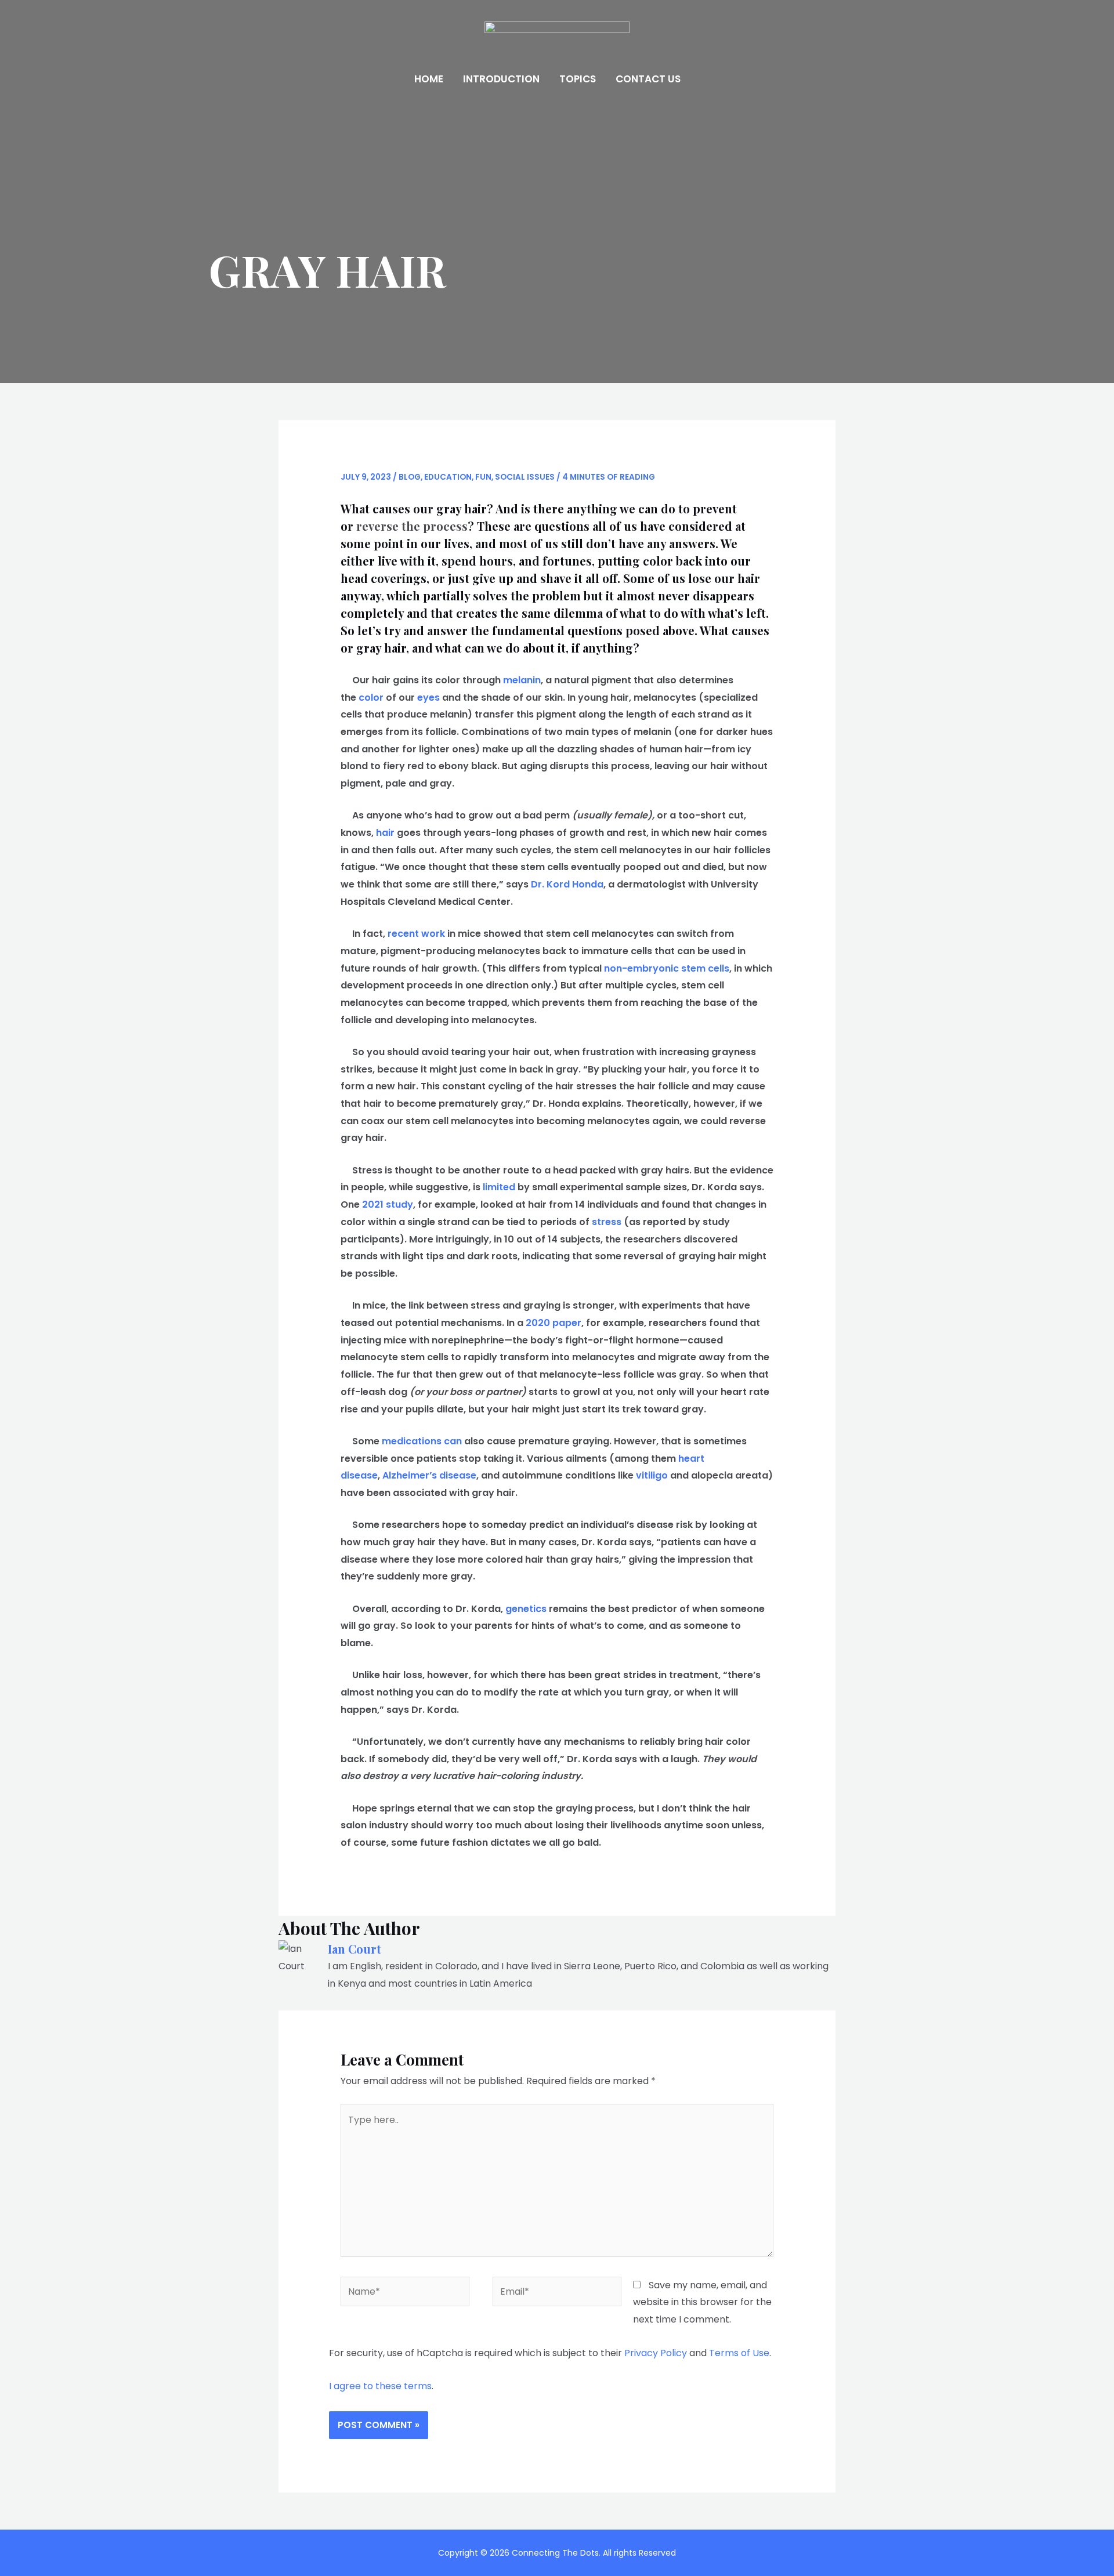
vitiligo (652, 1475)
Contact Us (648, 79)
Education (448, 477)
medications (412, 1441)
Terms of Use (739, 2353)
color (371, 698)
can (453, 1441)
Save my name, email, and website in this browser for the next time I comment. (702, 2302)
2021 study (388, 1204)
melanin (522, 680)
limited (499, 1187)
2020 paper (554, 1323)
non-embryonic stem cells (667, 968)
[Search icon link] (706, 79)
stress (607, 1222)
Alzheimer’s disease (429, 1475)
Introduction (501, 79)
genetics (526, 1609)
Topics (578, 79)
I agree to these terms (380, 2386)
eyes (428, 698)
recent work (416, 934)
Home (429, 79)
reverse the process (412, 526)
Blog (410, 477)
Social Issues (525, 477)
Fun (483, 477)
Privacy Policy (656, 2353)
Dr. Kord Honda (567, 884)
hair (385, 833)
